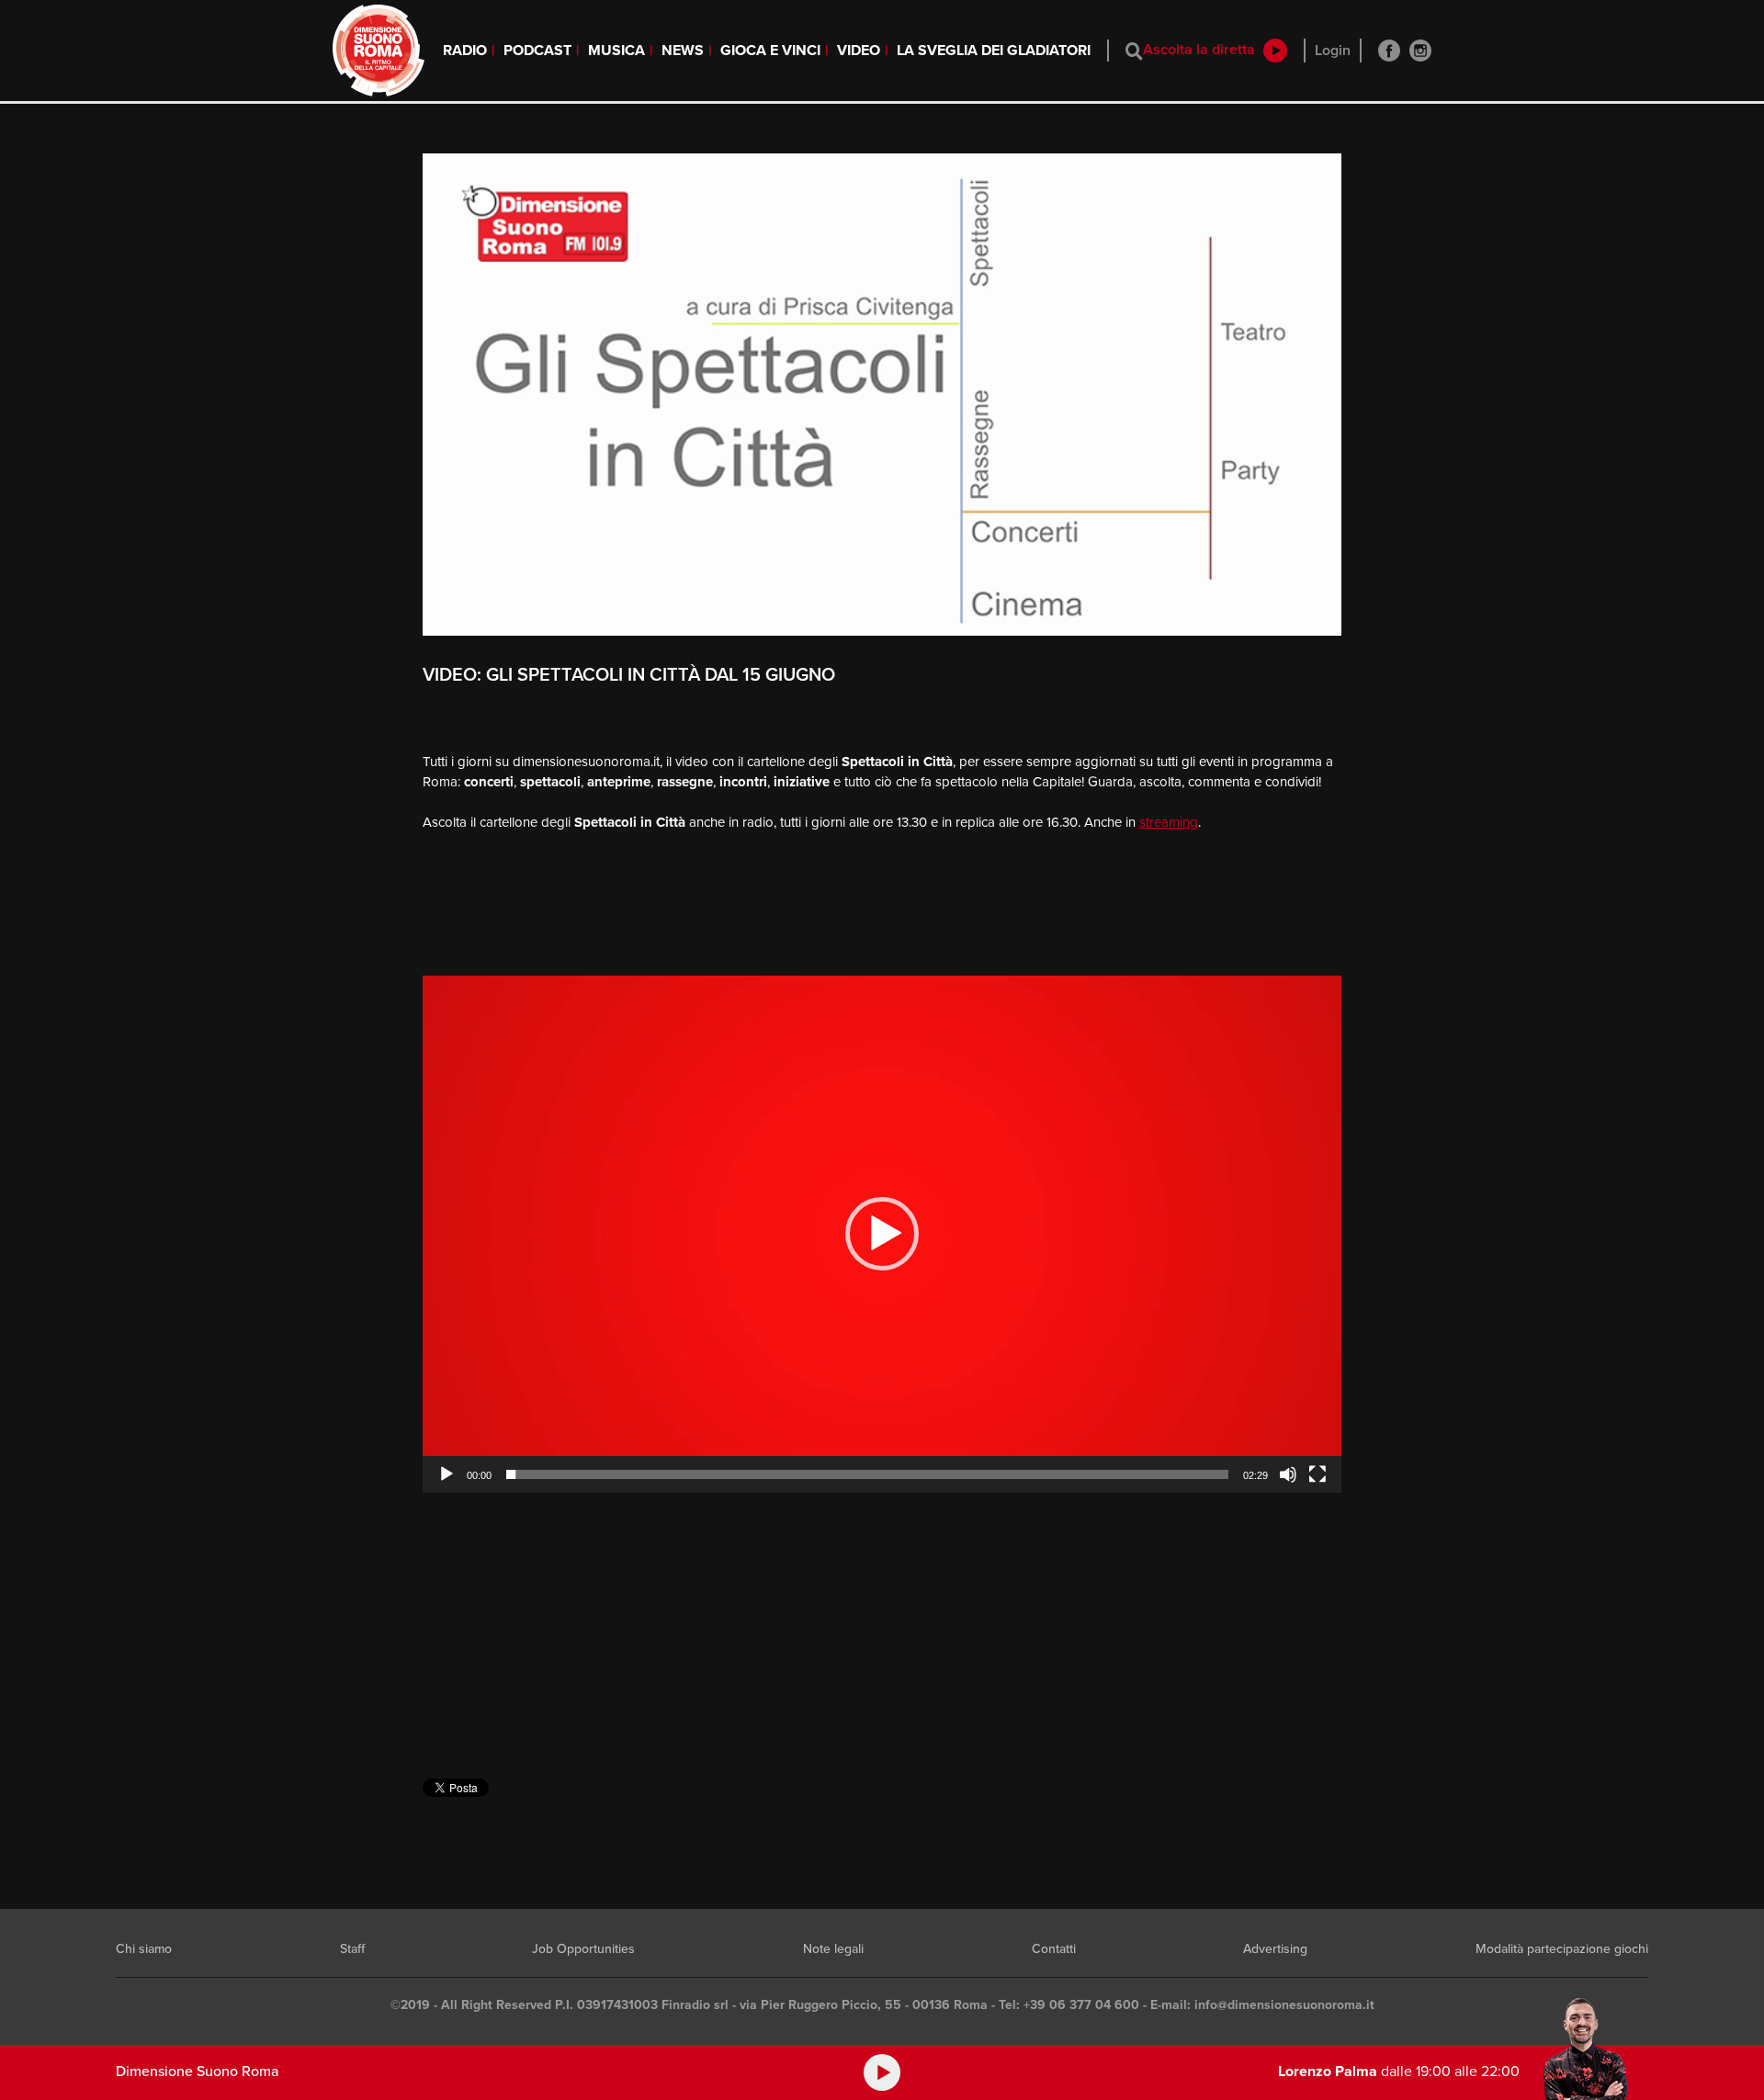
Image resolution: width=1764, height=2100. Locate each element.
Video (859, 51)
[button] (882, 1234)
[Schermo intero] (1317, 1474)
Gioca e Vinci (770, 51)
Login (1333, 51)
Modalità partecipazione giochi (1562, 1949)
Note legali (833, 1949)
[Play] (447, 1474)
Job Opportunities (583, 1949)
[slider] (867, 1474)
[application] (882, 1234)
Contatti (1054, 1949)
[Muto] (1288, 1474)
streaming (1169, 822)
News (683, 51)
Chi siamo (144, 1949)
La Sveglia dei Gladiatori (994, 51)
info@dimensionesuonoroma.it (1284, 2005)
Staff (352, 1949)
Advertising (1275, 1949)
